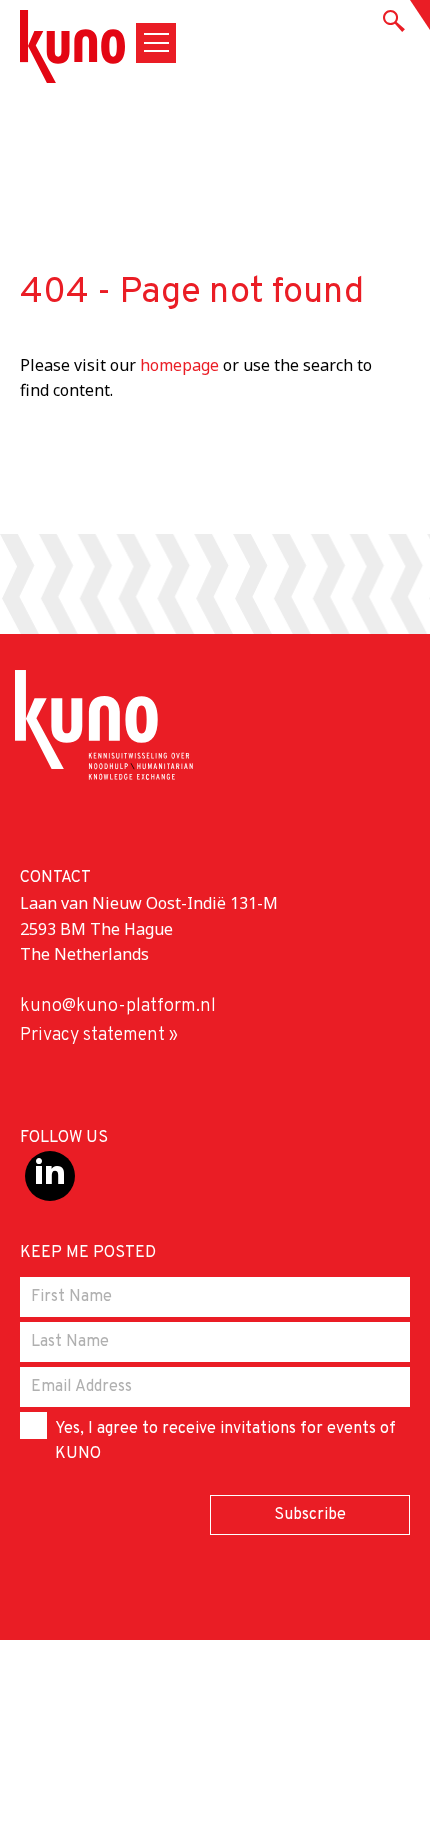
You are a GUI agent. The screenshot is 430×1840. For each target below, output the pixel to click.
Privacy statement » (99, 1035)
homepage (179, 365)
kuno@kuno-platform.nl (118, 1006)
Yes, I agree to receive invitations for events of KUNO (225, 1442)
